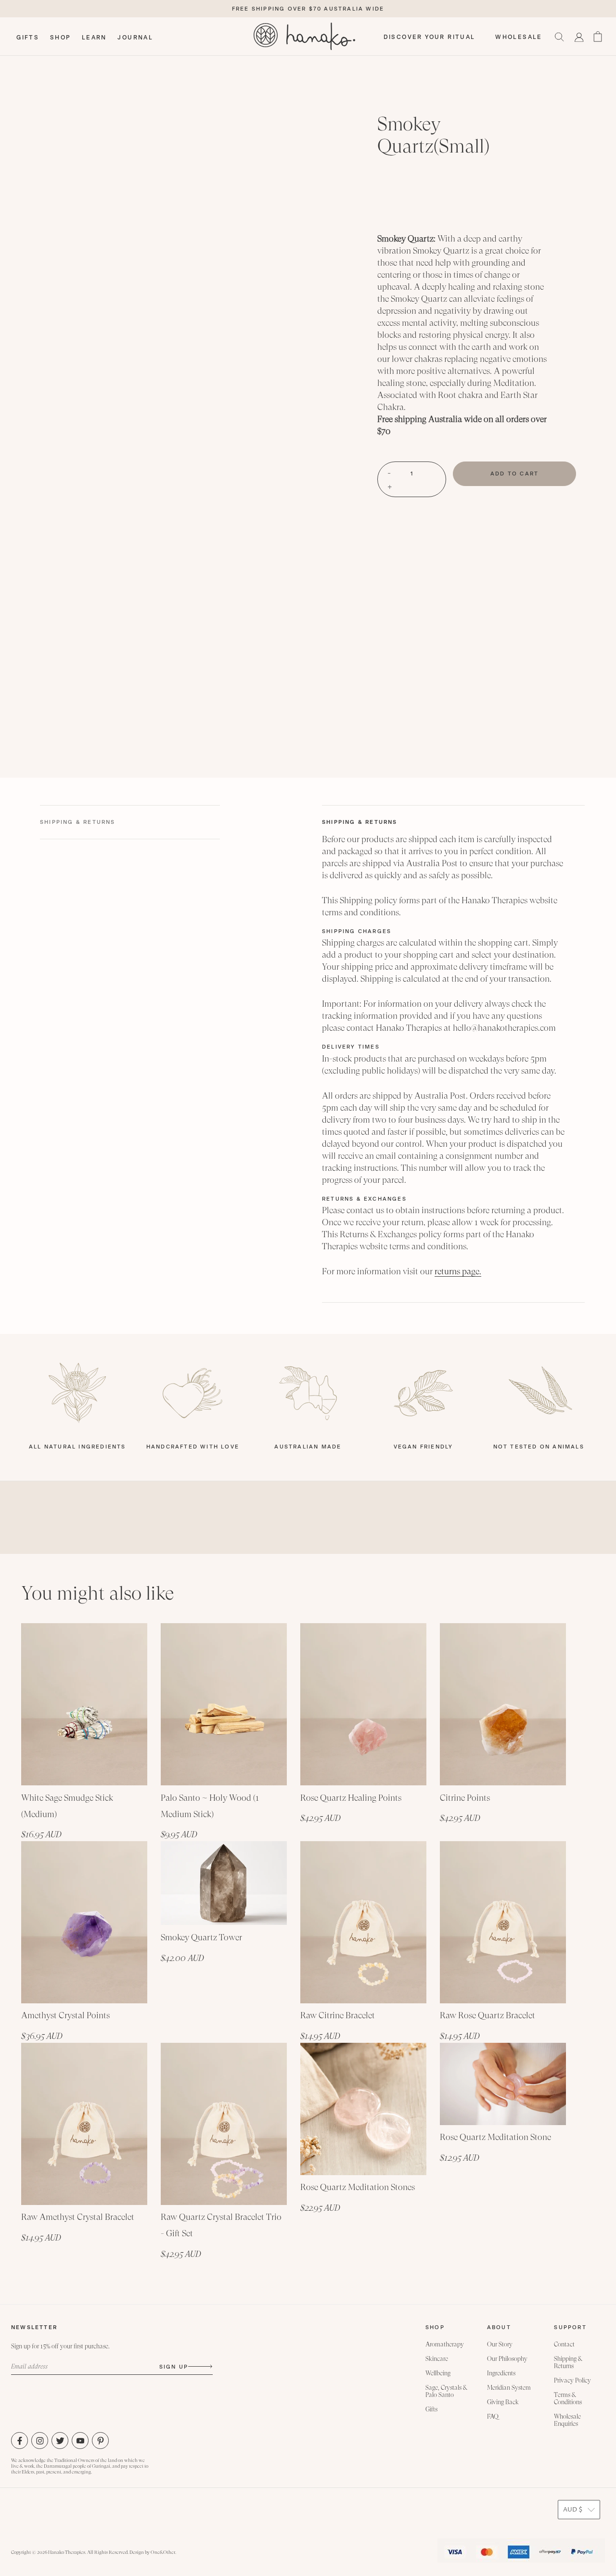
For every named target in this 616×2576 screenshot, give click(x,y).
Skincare (437, 2359)
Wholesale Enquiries (567, 2420)
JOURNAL (135, 38)
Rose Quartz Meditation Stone (495, 2137)
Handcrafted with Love (193, 1447)
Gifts (431, 2409)
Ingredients (501, 2373)
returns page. (458, 1271)
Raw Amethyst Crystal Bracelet (78, 2217)
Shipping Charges (357, 931)
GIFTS (28, 38)
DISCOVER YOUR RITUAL (430, 37)
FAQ (493, 2416)
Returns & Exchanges (364, 1199)
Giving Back (503, 2402)
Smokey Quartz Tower (201, 1937)
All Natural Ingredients (77, 1447)
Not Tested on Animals (539, 1447)
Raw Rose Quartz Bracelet (488, 2015)
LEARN (94, 38)
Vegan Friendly (423, 1447)
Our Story (500, 2344)
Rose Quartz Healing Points (351, 1798)
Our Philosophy (507, 2359)
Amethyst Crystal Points (65, 2015)
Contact (564, 2344)
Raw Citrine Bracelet (338, 2015)
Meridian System (509, 2388)
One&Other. (163, 2552)
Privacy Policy (572, 2380)
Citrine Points (465, 1798)
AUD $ (573, 2510)
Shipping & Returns (360, 822)
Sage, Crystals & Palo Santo (446, 2391)
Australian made (308, 1447)
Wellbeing (438, 2373)
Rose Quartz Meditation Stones (358, 2187)
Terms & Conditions (568, 2398)
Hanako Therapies (67, 2552)
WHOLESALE (519, 37)
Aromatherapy (445, 2344)
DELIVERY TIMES (351, 1047)
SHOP (61, 38)
